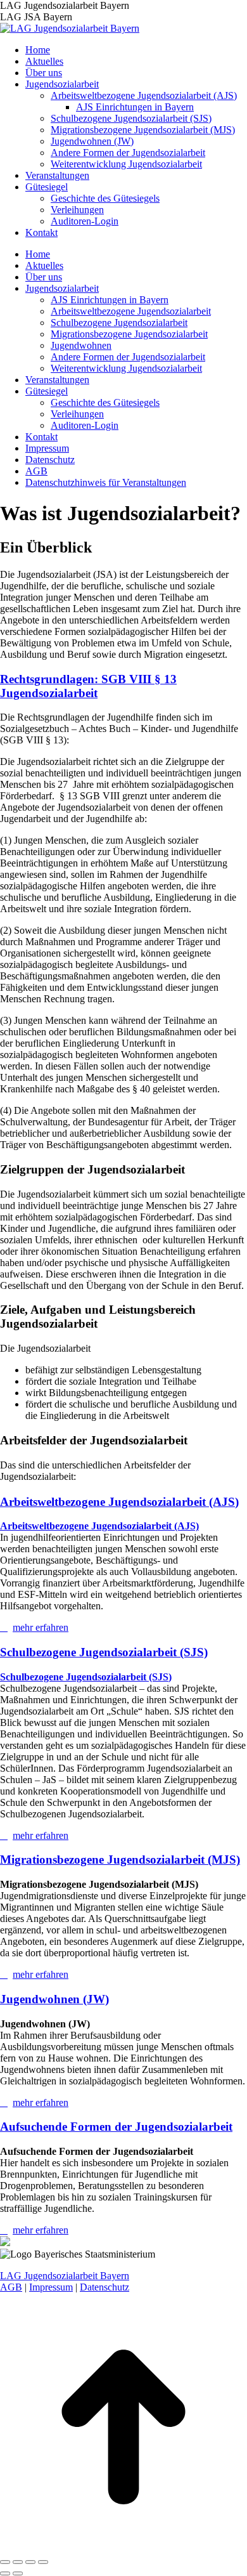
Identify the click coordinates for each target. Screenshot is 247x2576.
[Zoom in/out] (43, 2562)
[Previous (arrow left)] (5, 2573)
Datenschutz (104, 2287)
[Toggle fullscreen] (30, 2562)
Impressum (51, 2287)
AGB (11, 2287)
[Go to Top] (123, 2547)
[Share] (18, 2562)
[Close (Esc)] (5, 2562)
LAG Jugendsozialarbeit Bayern (65, 2276)
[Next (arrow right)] (18, 2573)
